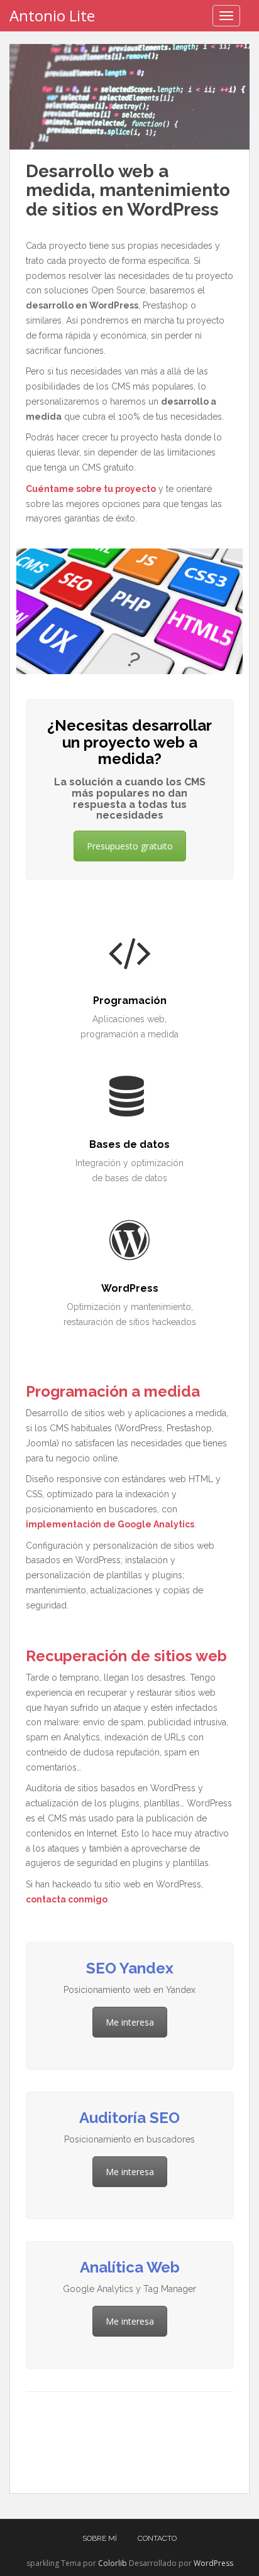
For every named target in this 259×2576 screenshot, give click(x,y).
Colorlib (113, 2563)
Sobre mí (100, 2538)
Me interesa (130, 2022)
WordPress (213, 2563)
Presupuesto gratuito (130, 846)
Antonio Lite (52, 15)
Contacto (157, 2538)
